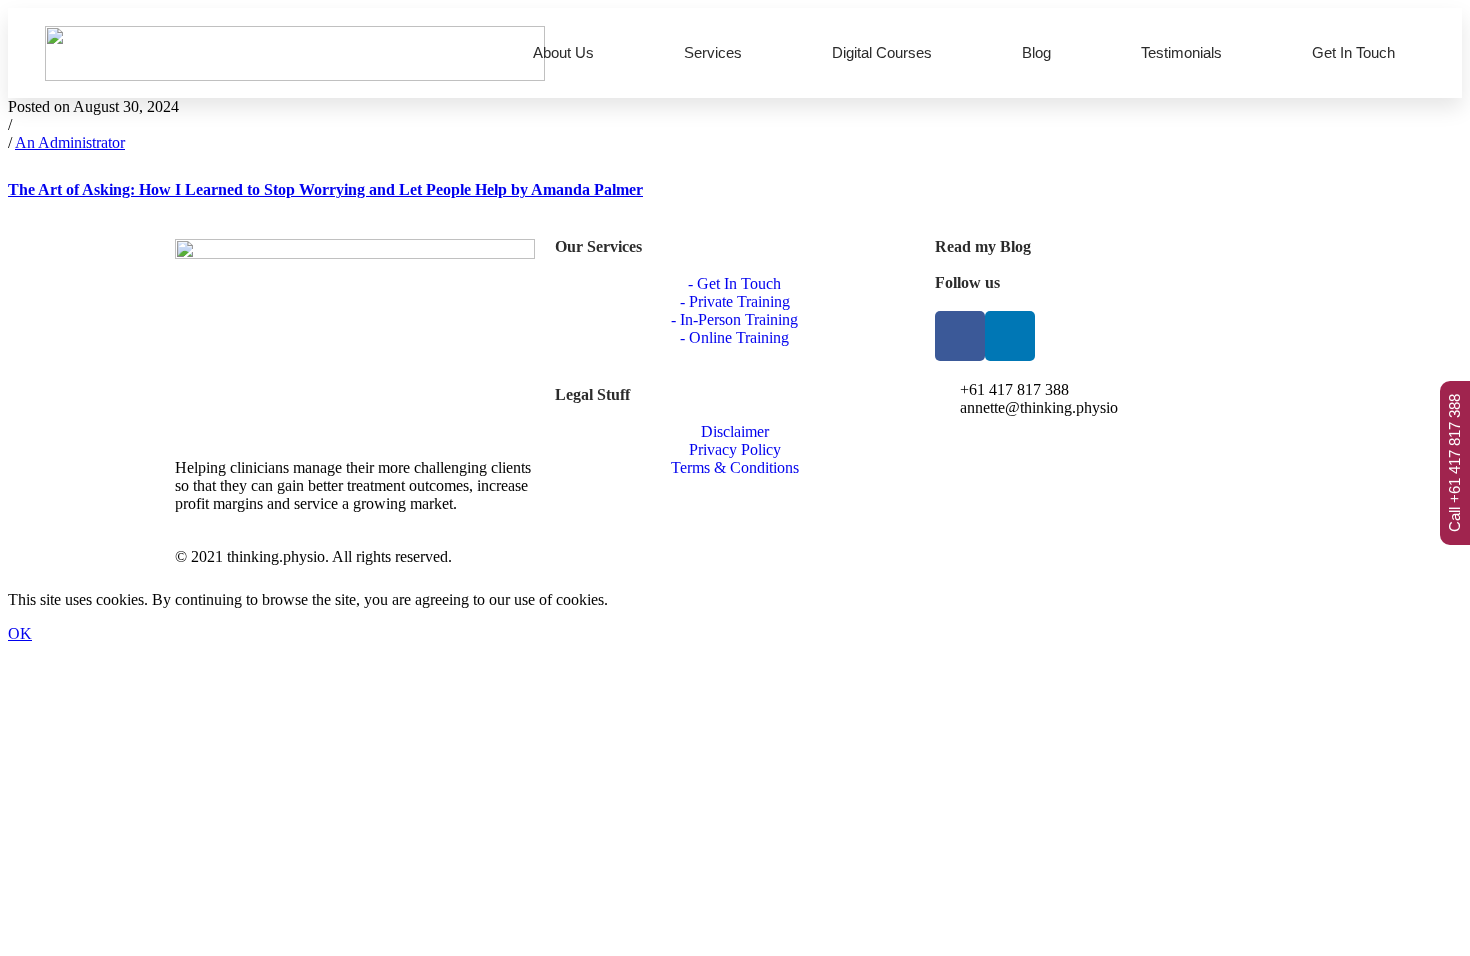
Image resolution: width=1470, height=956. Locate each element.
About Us (563, 52)
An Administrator (70, 142)
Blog (1036, 52)
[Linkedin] (1010, 336)
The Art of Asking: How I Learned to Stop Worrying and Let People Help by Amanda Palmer (325, 189)
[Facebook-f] (960, 336)
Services (713, 52)
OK (20, 633)
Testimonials (1181, 52)
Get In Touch (1353, 52)
